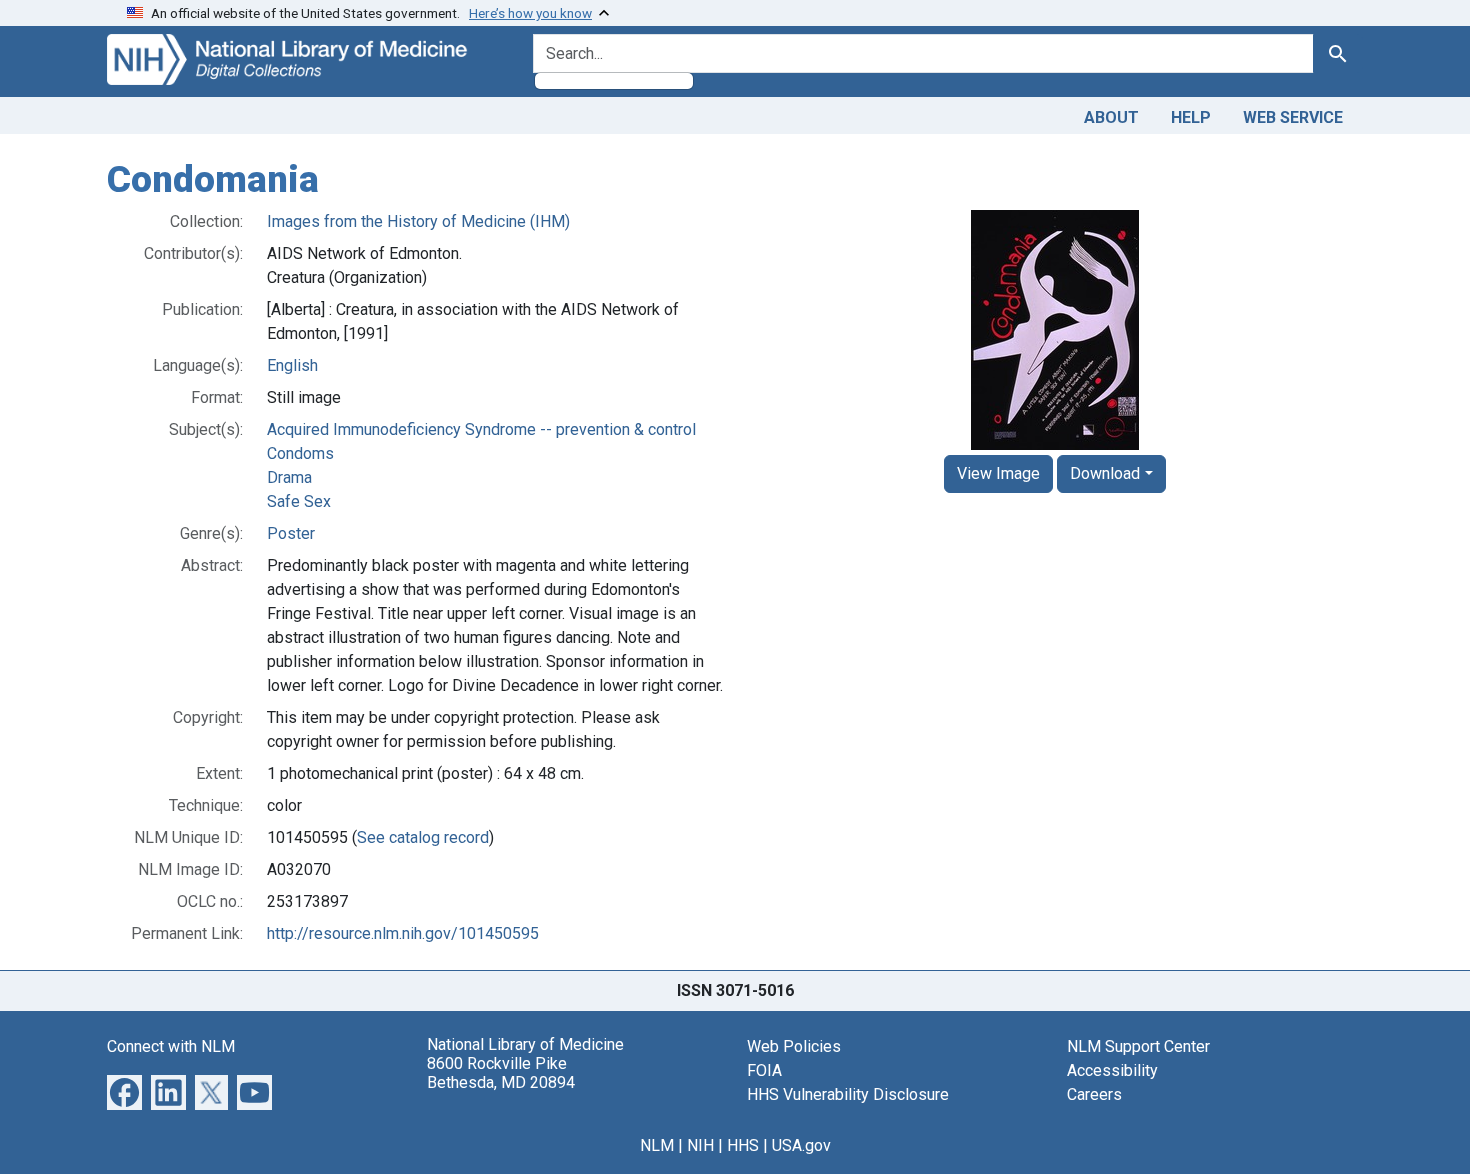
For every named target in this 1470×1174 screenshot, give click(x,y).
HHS (743, 1145)
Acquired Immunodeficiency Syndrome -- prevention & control (481, 429)
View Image (998, 473)
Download (1105, 473)
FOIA (764, 1070)
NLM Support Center (1138, 1046)
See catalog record (423, 837)
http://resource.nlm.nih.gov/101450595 (403, 933)
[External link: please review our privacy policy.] (124, 1090)
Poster (291, 533)
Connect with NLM (171, 1046)
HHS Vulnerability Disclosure (848, 1094)
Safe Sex (299, 501)
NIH (700, 1145)
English (292, 365)
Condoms (300, 453)
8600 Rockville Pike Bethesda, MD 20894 (501, 1073)
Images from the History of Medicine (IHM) (418, 221)
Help (1191, 117)
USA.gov (801, 1145)
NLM (657, 1145)
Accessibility (1112, 1070)
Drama (289, 477)
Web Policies (794, 1046)
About (1111, 117)
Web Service (1293, 117)
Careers (1094, 1094)
